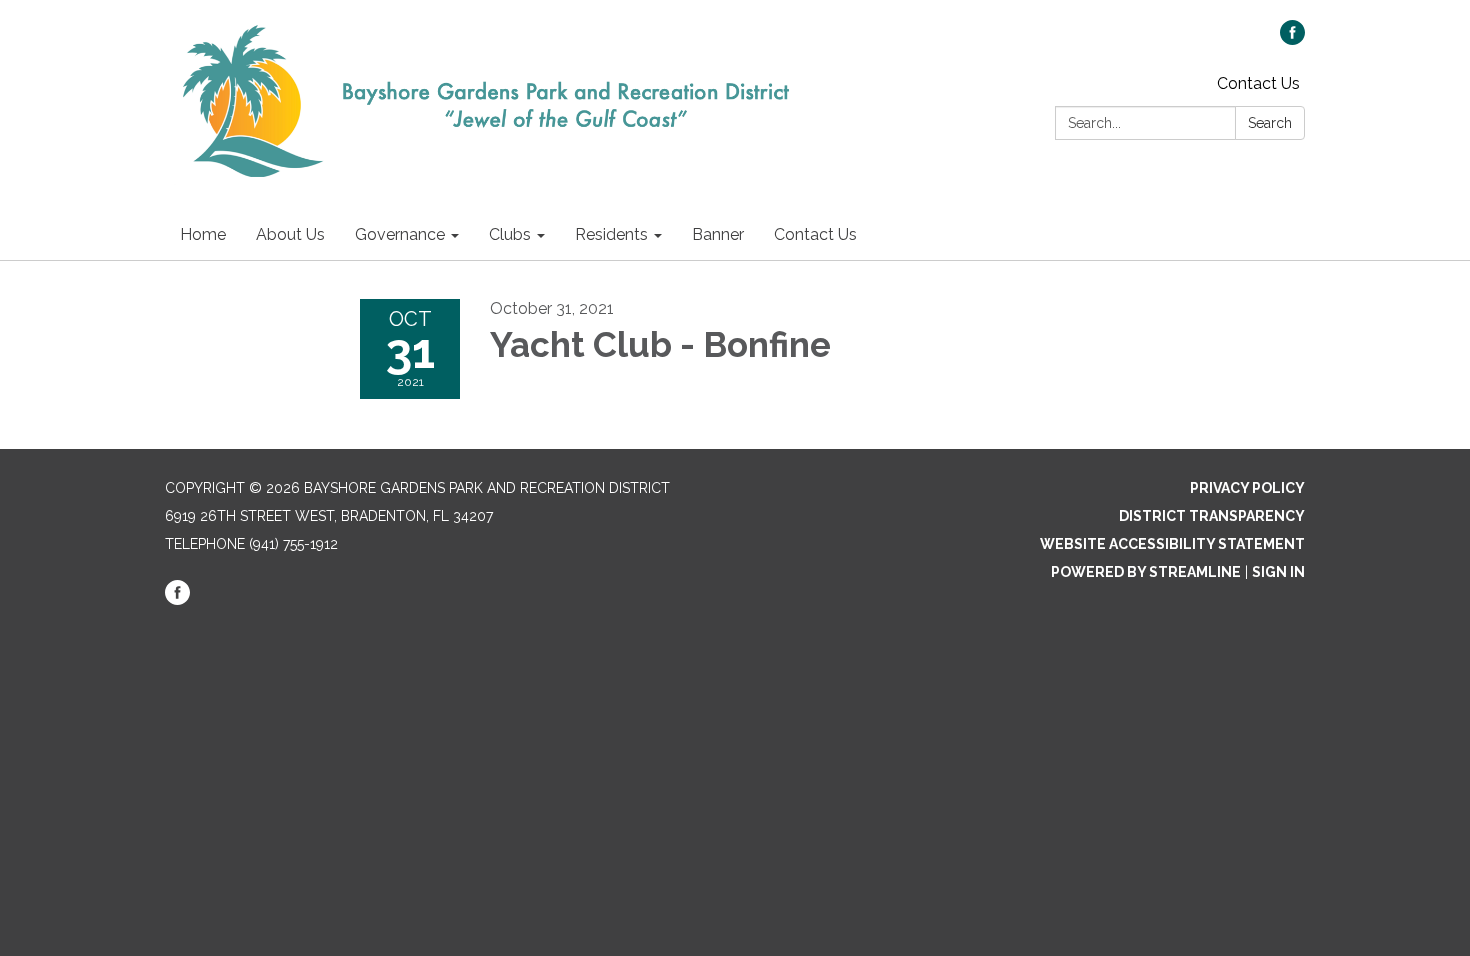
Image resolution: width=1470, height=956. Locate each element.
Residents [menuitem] (611, 234)
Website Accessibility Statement (1172, 544)
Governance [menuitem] (400, 234)
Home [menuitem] (203, 234)
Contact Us (1258, 83)
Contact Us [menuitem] (815, 234)
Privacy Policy (1247, 488)
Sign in (1278, 572)
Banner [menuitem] (718, 234)
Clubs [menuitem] (510, 234)
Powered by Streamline (1146, 572)
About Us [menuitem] (290, 234)
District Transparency (1212, 516)
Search (1270, 123)
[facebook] (1292, 39)
